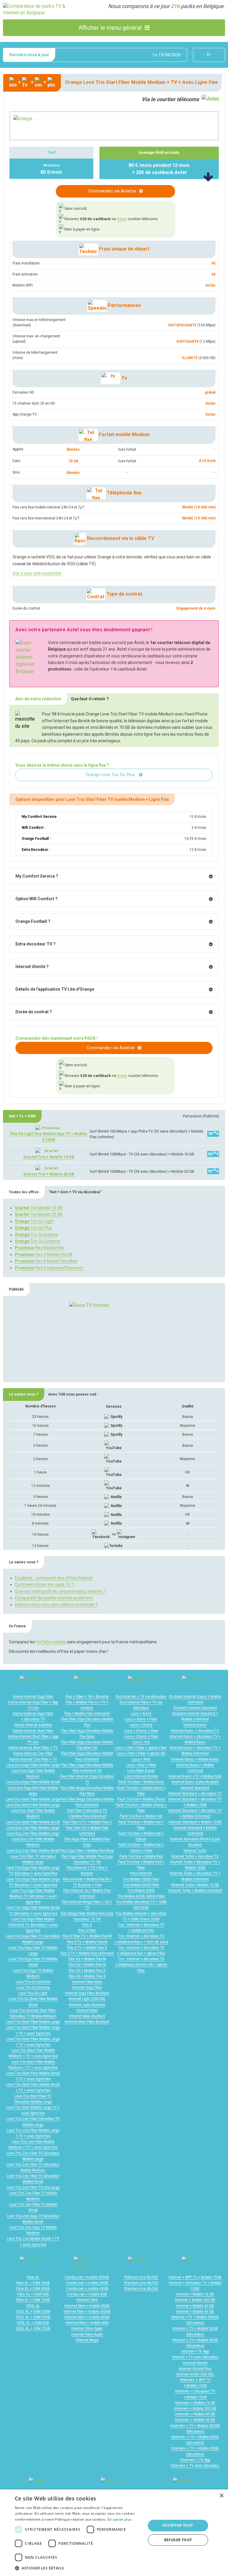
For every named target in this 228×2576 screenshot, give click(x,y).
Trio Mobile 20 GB (39, 1214)
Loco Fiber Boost (141, 1771)
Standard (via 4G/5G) (141, 2289)
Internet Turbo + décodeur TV (195, 1856)
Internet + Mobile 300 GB (195, 2300)
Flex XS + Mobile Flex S (87, 1971)
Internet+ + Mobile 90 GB (195, 2420)
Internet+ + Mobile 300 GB (195, 2409)
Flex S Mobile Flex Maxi (46, 1261)
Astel (121, 219)
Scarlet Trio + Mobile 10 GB (49, 1157)
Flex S (87, 1925)
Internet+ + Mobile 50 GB (195, 2414)
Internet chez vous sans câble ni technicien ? (56, 1605)
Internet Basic (195, 1725)
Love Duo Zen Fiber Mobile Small (33, 1851)
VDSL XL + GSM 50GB (33, 2317)
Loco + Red (141, 1759)
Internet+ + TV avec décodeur (195, 2466)
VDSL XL (33, 2306)
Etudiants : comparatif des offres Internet (54, 1578)
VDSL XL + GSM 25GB (33, 2312)
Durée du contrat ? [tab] (34, 1012)
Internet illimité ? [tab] (32, 967)
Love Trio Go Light (33, 1993)
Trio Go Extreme (38, 1241)
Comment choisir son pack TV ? (44, 1584)
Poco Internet (141, 1873)
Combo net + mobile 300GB (87, 2277)
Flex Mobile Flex (39, 1248)
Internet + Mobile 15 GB (195, 2294)
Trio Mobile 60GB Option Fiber (141, 1896)
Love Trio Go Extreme (33, 1982)
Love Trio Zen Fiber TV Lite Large (33, 2187)
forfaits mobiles (51, 1642)
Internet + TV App (195, 2351)
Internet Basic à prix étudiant (195, 1782)
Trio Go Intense (37, 1235)
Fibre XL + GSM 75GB (33, 2300)
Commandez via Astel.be (112, 191)
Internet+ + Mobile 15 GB (195, 2403)
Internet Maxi (87, 2010)
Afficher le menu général (110, 28)
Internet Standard (195, 1788)
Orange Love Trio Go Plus (111, 775)
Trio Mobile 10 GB (39, 1208)
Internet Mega (87, 2340)
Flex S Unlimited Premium (49, 1268)
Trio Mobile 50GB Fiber (141, 1885)
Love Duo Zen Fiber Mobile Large (33, 1828)
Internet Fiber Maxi (87, 1982)
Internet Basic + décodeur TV (195, 1731)
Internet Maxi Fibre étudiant (87, 2022)
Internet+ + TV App (195, 2460)
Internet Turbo (195, 1851)
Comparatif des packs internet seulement (54, 1598)
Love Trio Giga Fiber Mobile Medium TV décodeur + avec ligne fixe (33, 1896)
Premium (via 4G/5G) (141, 2283)
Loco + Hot (141, 1742)
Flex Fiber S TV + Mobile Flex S (87, 1822)
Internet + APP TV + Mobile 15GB (195, 2277)
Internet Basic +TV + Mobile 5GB (195, 1776)
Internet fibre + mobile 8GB (87, 2323)
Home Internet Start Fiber (33, 1731)
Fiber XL (33, 2277)
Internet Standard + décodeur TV (195, 1794)
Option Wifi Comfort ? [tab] (37, 899)
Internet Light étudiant (87, 2005)
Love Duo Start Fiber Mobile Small (33, 1822)
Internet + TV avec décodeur (195, 2357)
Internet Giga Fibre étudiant (87, 1993)
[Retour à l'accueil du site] (38, 9)
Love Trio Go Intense (33, 1988)
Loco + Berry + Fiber (141, 1719)
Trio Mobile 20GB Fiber (141, 1879)
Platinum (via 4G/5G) (141, 2277)
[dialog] (114, 2533)
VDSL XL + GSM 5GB (33, 2323)
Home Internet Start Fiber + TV (33, 1748)
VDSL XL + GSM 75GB (33, 2328)
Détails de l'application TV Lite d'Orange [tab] (55, 989)
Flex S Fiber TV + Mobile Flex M (87, 1936)
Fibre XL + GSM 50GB (33, 2289)
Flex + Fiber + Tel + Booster (87, 1697)
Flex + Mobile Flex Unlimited (87, 1714)
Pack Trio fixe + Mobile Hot (141, 1816)
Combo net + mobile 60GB (87, 2289)
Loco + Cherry (141, 1725)
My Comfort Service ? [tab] (37, 876)
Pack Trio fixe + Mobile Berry (141, 1782)
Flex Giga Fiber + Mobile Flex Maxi (87, 1851)
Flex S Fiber (87, 1930)
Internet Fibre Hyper (87, 2328)
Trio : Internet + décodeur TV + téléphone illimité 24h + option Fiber (141, 1965)
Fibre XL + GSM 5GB (33, 2294)
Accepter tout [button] (178, 2525)
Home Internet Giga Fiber (33, 1697)
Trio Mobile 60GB (141, 1891)
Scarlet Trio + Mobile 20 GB (49, 1174)
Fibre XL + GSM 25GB (33, 2283)
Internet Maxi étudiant (87, 2016)
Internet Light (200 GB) (87, 1999)
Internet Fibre (87, 2300)
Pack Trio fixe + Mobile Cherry (141, 1799)
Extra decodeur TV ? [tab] (35, 944)
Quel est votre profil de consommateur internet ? (60, 1591)
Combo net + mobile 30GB (87, 2283)
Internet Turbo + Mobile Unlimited (195, 1891)
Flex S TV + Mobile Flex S (87, 1948)
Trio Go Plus (34, 1228)
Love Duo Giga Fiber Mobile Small (33, 1782)
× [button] (221, 2496)
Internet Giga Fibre (87, 1988)
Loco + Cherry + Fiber (141, 1731)
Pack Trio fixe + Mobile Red (141, 1856)
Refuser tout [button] (178, 2540)
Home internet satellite (33, 1725)
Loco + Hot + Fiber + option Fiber (141, 1748)
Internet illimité (195, 2363)
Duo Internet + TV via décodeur (141, 1697)
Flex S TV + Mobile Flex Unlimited (87, 1953)
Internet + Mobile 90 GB (195, 2312)
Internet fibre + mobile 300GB (87, 2312)
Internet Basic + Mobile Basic (195, 1759)
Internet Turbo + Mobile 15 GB (195, 1885)
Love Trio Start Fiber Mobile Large (33, 2022)
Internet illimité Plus (195, 2369)
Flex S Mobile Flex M (43, 1255)
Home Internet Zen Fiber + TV (33, 1759)
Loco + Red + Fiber (141, 1765)
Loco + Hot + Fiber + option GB (141, 1753)
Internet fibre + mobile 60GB (87, 2317)
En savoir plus (119, 2519)
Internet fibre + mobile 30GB (87, 2306)
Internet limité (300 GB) (195, 2374)
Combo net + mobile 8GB (87, 2294)
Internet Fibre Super (87, 2334)
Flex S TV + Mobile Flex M (87, 1942)
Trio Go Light (34, 1221)
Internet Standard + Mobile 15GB (195, 1822)
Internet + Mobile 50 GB (195, 2306)
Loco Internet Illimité (141, 1776)
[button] (78, 2568)
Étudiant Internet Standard (195, 1708)
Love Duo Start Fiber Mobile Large (33, 1799)
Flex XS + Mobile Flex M (87, 1959)
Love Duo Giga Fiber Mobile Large (33, 1765)
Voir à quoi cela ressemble (37, 573)
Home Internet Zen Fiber (33, 1753)
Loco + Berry (141, 1714)
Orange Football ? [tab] (33, 921)
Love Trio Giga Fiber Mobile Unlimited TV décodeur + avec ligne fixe (33, 1925)
